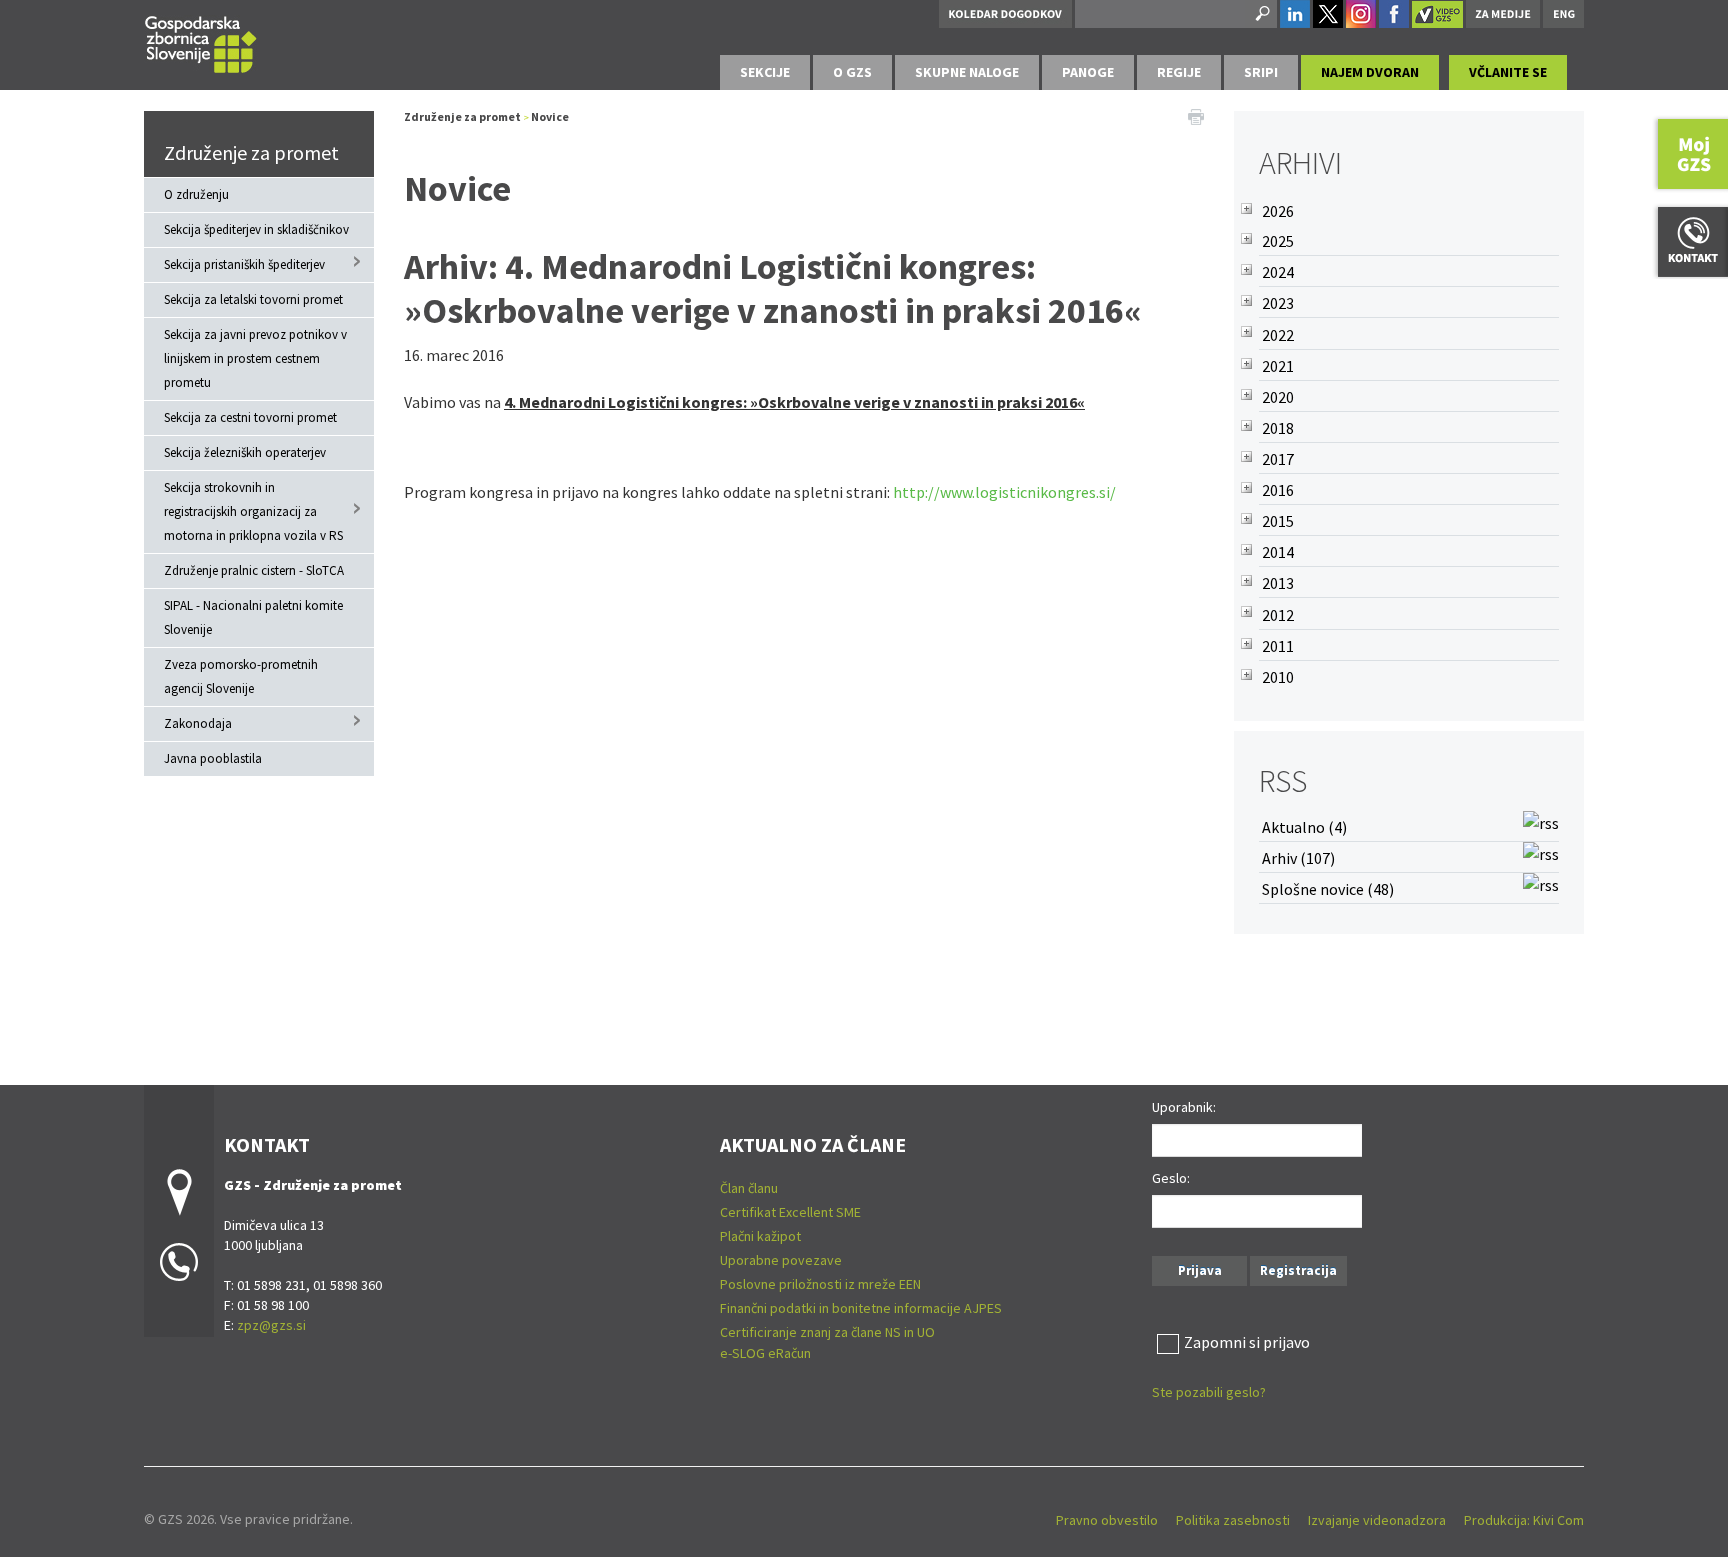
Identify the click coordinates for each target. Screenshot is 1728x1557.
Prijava (1200, 1270)
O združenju (196, 194)
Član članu (749, 1188)
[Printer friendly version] (1196, 115)
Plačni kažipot (760, 1236)
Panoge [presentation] (1088, 72)
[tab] (765, 72)
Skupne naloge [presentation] (967, 72)
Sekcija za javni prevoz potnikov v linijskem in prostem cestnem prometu (255, 358)
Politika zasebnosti (1233, 1520)
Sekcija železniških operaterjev (245, 452)
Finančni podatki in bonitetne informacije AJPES (861, 1308)
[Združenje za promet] (201, 41)
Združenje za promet (251, 152)
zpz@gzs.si (271, 1325)
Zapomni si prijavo (1247, 1342)
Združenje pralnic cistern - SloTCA (254, 570)
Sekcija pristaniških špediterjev (244, 264)
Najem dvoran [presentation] (1370, 72)
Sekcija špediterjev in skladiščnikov (256, 229)
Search (1261, 14)
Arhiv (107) (1298, 858)
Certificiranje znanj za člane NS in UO (827, 1332)
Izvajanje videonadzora (1377, 1520)
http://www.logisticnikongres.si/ (1004, 492)
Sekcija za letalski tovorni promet (253, 299)
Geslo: (1171, 1178)
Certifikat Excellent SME (790, 1212)
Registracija (1298, 1270)
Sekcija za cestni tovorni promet (250, 417)
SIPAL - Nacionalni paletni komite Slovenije (253, 617)
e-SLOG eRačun (765, 1353)
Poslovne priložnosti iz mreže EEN (820, 1284)
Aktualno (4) (1304, 827)
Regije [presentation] (1179, 72)
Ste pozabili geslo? (1209, 1392)
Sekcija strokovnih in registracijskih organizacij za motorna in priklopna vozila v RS (253, 511)
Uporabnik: (1184, 1107)
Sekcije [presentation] (765, 72)
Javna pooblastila (213, 758)
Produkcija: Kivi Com (1524, 1520)
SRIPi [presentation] (1261, 72)
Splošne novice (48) (1328, 889)
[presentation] (852, 72)
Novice (550, 116)
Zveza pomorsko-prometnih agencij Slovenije (241, 676)
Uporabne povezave (781, 1260)
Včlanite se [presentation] (1508, 72)
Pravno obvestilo (1107, 1520)
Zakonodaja (198, 723)
